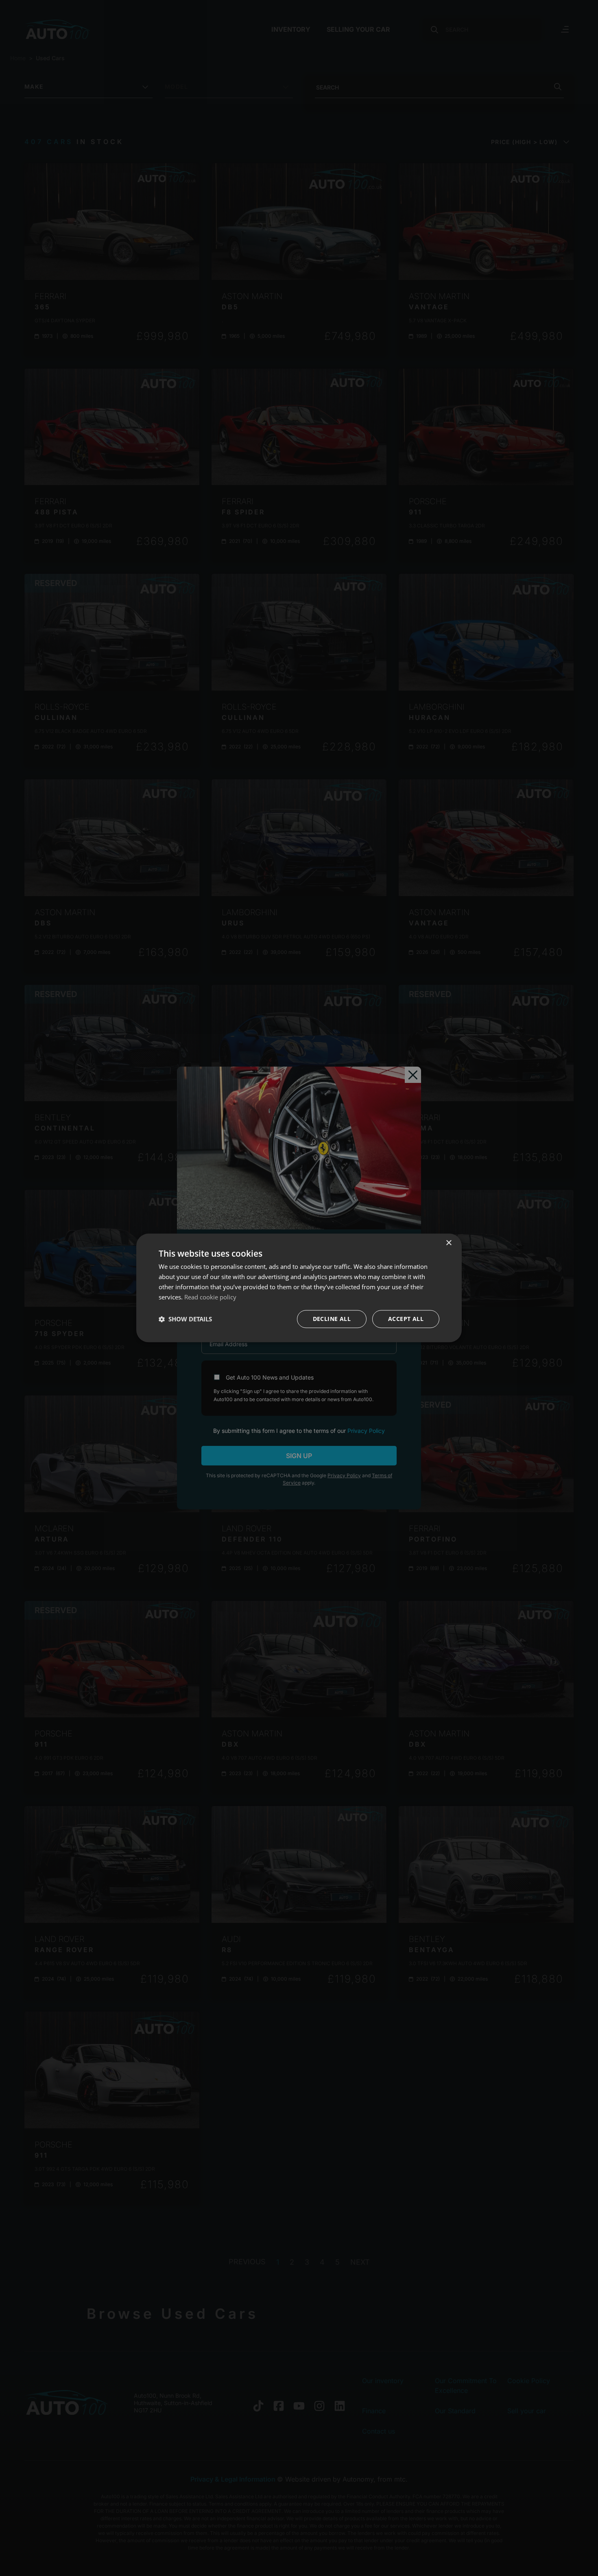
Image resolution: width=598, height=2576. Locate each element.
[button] (185, 1319)
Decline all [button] (332, 1319)
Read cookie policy (210, 1297)
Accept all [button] (406, 1319)
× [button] (448, 1243)
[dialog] (299, 1288)
